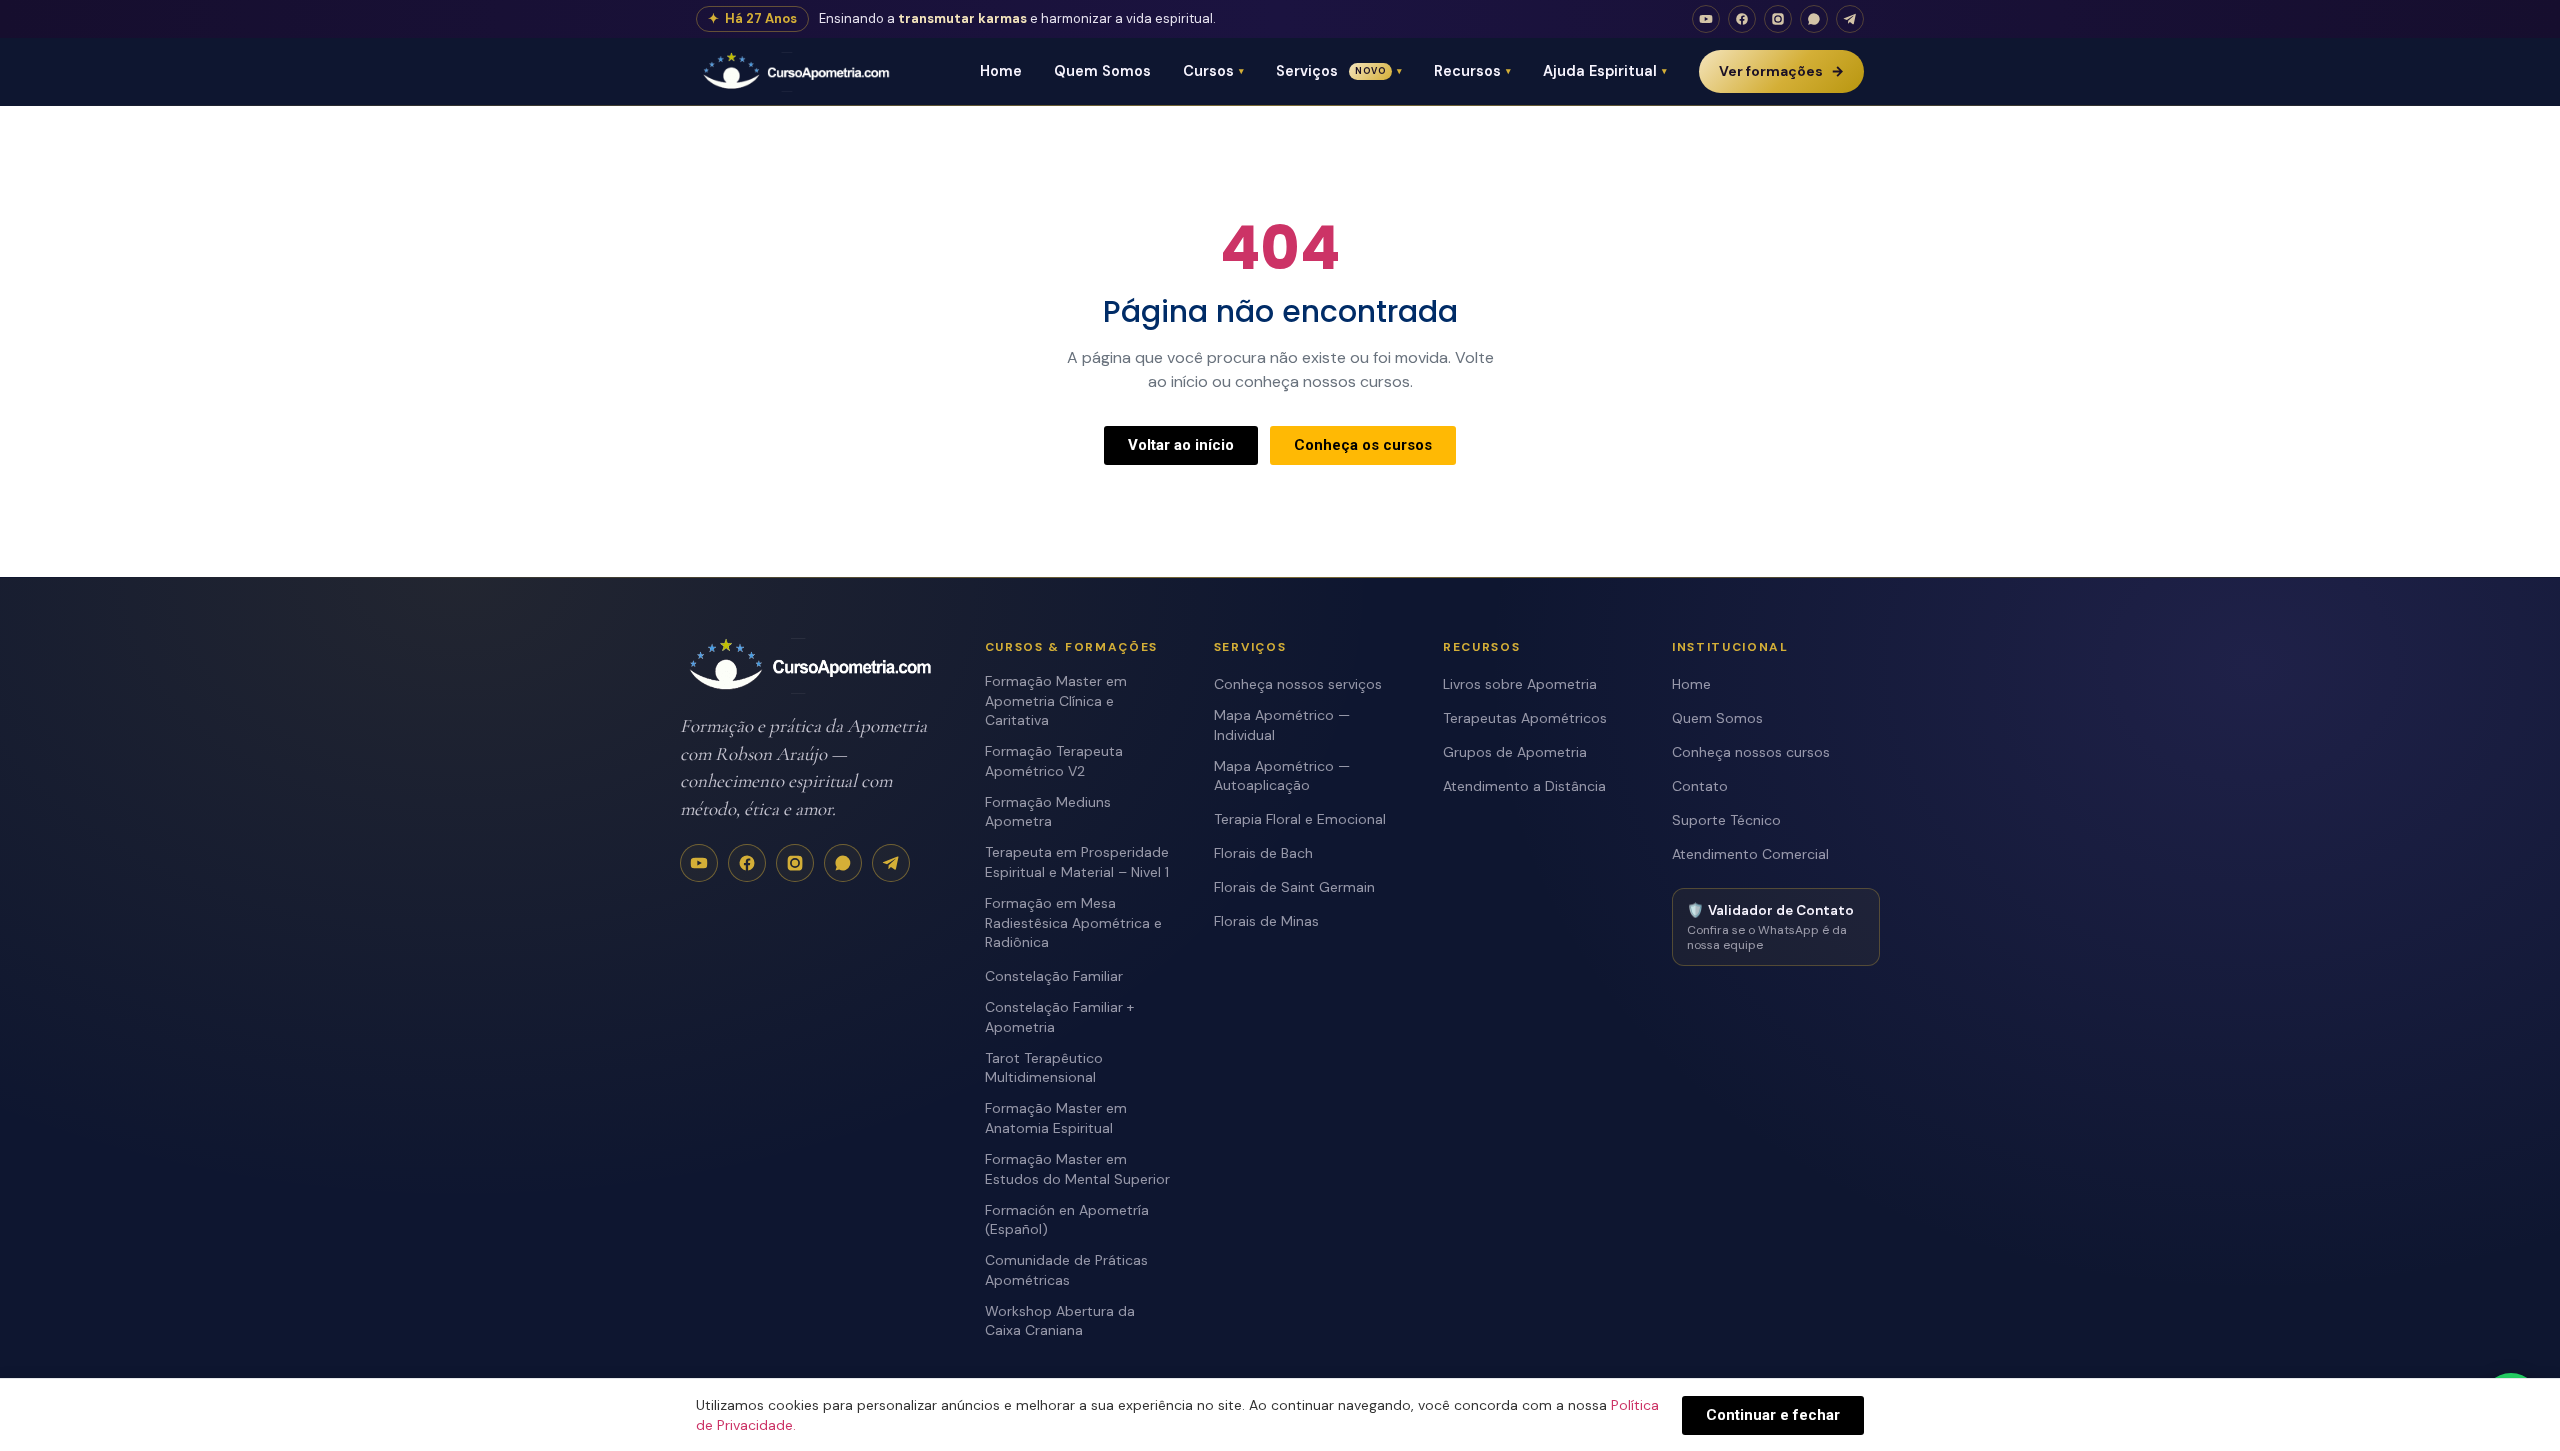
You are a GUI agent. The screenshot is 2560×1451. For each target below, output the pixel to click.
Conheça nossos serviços (1298, 684)
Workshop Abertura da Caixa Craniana (1060, 1321)
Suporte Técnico (1726, 820)
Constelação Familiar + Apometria (1059, 1017)
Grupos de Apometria (1515, 752)
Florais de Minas (1266, 921)
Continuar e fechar (1773, 1415)
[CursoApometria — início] (798, 72)
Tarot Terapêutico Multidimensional (1044, 1068)
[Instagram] (1778, 19)
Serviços (1339, 71)
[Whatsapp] (1814, 19)
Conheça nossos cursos (1751, 752)
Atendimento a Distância (1524, 786)
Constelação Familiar (1054, 976)
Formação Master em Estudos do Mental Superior (1077, 1169)
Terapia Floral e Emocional (1300, 819)
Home (1001, 71)
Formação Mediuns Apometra (1048, 812)
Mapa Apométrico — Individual (1282, 725)
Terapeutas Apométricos (1525, 718)
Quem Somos (1102, 71)
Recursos (1472, 71)
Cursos (1213, 71)
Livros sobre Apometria (1520, 684)
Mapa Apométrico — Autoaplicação (1282, 776)
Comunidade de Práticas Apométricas (1066, 1270)
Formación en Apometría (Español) (1067, 1220)
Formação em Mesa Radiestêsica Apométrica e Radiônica (1073, 922)
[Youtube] (1706, 19)
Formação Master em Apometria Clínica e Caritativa (1056, 700)
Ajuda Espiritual (1605, 71)
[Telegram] (1850, 19)
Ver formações (1781, 71)
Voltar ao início (1181, 445)
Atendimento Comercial (1750, 854)
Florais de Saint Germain (1294, 887)
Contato (1700, 786)
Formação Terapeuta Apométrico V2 (1054, 761)
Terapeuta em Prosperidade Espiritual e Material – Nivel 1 (1077, 862)
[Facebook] (1742, 19)
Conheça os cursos (1363, 445)
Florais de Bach (1263, 853)
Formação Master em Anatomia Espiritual (1056, 1118)
